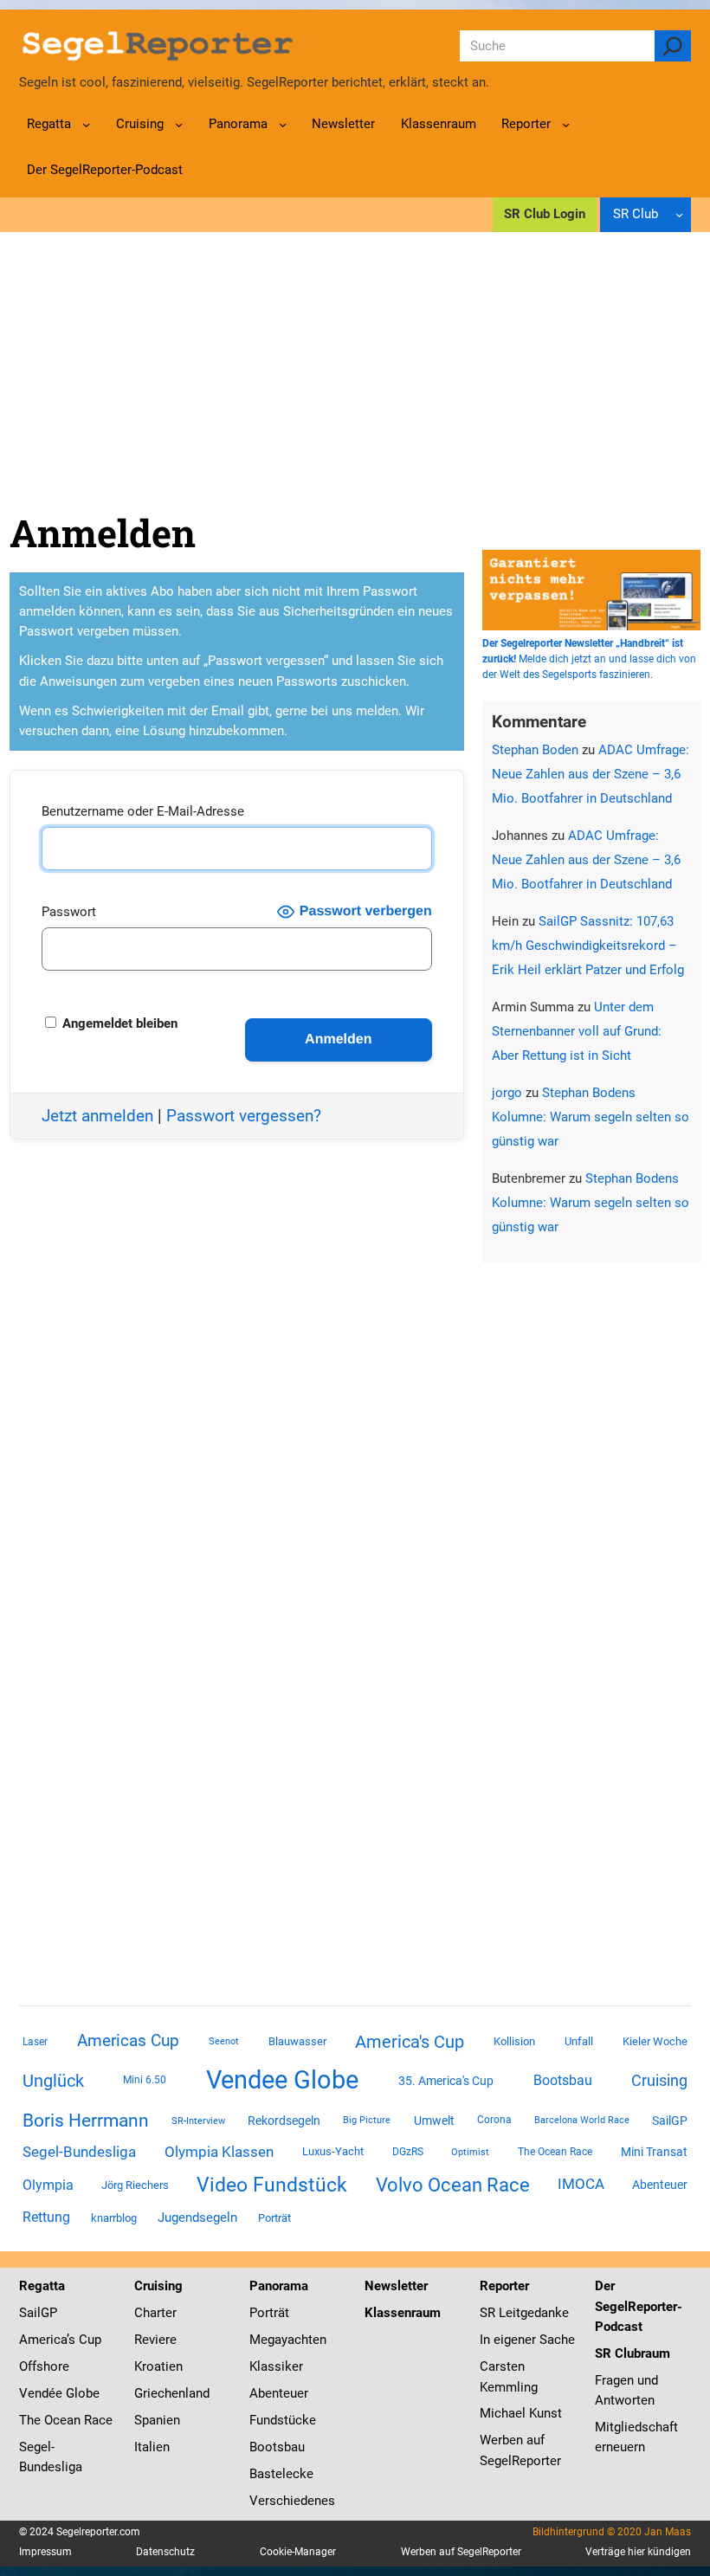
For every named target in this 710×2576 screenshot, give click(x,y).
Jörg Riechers (135, 2185)
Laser (35, 2042)
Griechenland (172, 2393)
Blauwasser (297, 2041)
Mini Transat (654, 2152)
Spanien (157, 2420)
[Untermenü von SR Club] (679, 214)
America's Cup (410, 2042)
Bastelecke (281, 2474)
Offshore (44, 2366)
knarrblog (114, 2218)
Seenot (224, 2041)
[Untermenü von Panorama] (283, 124)
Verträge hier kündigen (638, 2552)
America (43, 2340)
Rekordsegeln (284, 2121)
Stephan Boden (535, 750)
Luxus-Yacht (333, 2151)
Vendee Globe (282, 2080)
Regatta (42, 2286)
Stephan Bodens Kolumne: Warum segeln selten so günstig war (591, 1117)
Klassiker (276, 2366)
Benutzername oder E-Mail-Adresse (143, 811)
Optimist (470, 2152)
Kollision (514, 2041)
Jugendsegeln (197, 2218)
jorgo (507, 1093)
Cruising (659, 2080)
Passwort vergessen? (244, 1116)
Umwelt (434, 2121)
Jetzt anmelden (97, 1116)
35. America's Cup (446, 2081)
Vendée (41, 2393)
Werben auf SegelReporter (461, 2552)
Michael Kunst (521, 2413)
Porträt (274, 2218)
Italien (152, 2447)
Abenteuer (660, 2185)
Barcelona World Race (582, 2120)
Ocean (62, 2420)
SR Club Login (545, 214)
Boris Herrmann (86, 2120)
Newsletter (396, 2286)
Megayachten (288, 2340)
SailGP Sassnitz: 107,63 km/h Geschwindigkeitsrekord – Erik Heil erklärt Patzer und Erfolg (588, 946)
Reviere (155, 2340)
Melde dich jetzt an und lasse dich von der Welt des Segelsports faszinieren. (589, 659)
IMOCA (581, 2184)
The (32, 2420)
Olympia (48, 2185)
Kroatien (158, 2366)
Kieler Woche (655, 2041)
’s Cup (84, 2340)
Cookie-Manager (298, 2552)
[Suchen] (673, 46)
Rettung (46, 2217)
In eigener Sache (527, 2340)
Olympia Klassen (219, 2152)
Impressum (45, 2552)
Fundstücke (283, 2420)
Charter (155, 2313)
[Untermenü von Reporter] (566, 124)
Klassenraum (403, 2313)
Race (97, 2420)
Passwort (69, 912)
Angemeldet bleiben (118, 1023)
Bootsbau (563, 2081)
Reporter (504, 2286)
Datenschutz (165, 2552)
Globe (81, 2393)
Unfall (579, 2041)
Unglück (53, 2081)
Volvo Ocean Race (453, 2185)
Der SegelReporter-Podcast (639, 2306)
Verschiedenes (292, 2501)
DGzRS (408, 2152)
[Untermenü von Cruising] (179, 124)
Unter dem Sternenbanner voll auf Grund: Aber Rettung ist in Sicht (577, 1031)
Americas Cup (128, 2041)
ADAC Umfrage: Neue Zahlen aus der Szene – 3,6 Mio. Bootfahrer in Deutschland (591, 774)
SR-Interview (198, 2121)
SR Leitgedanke (524, 2313)
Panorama (279, 2286)
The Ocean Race (555, 2152)
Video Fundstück (272, 2185)
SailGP (670, 2121)
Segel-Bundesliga (79, 2152)
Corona (494, 2120)
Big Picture (367, 2120)
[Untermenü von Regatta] (86, 124)
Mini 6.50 (145, 2080)
